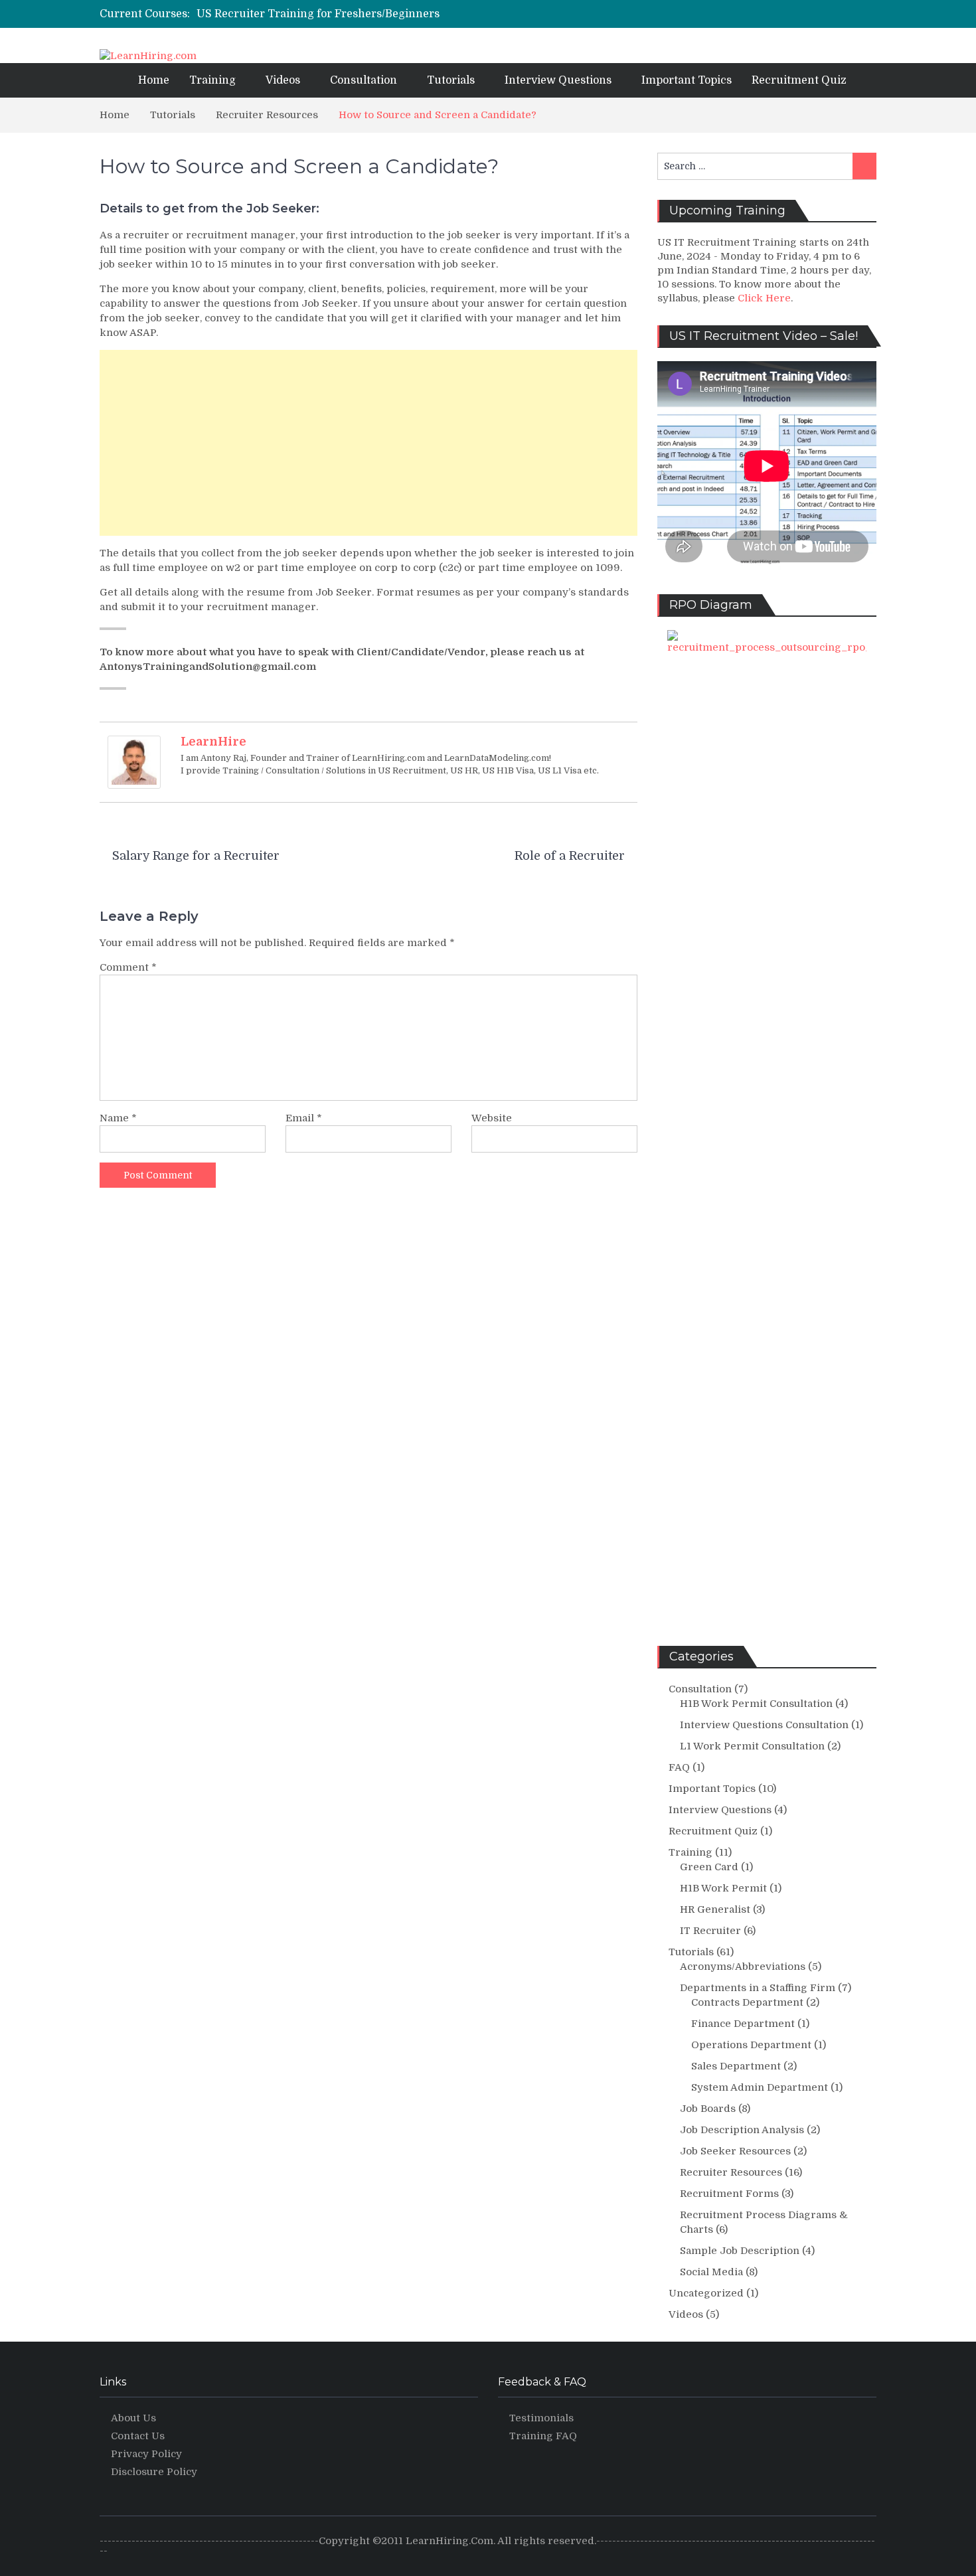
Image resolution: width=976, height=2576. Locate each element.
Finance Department (743, 2024)
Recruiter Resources (731, 2172)
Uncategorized (706, 2293)
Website (492, 1118)
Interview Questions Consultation (764, 1725)
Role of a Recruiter (570, 856)
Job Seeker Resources (735, 2151)
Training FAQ (543, 2436)
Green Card (709, 1867)
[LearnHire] (134, 762)
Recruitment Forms (729, 2194)
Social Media (711, 2272)
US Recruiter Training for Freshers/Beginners (318, 14)
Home (154, 80)
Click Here (764, 298)
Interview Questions (558, 80)
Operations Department (751, 2045)
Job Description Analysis (742, 2130)
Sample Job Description (740, 2251)
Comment (128, 967)
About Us (133, 2418)
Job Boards (708, 2109)
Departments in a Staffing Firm (758, 1988)
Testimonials (541, 2418)
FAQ (679, 1767)
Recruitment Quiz (799, 80)
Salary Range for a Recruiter (196, 856)
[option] (381, 14)
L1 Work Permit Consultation (752, 1746)
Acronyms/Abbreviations (743, 1967)
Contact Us (138, 2436)
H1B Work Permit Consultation (756, 1704)
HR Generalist (715, 1909)
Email (304, 1118)
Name (118, 1118)
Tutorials (451, 80)
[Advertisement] (368, 443)
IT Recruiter (710, 1931)
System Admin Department (760, 2087)
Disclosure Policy (154, 2472)
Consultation (364, 80)
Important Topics (687, 80)
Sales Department (736, 2066)
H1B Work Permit (723, 1888)
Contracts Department (747, 2002)
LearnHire (213, 742)
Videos (283, 80)
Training (212, 80)
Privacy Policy (146, 2454)
